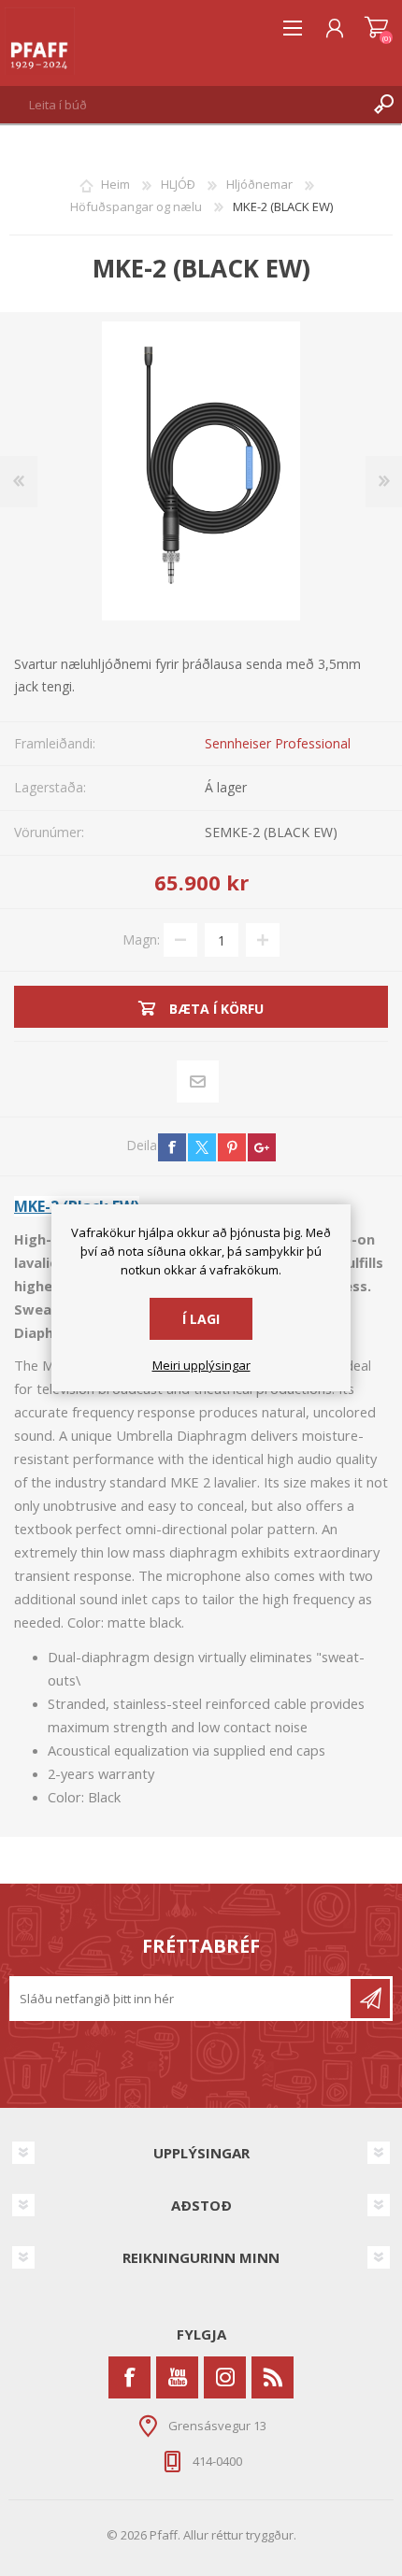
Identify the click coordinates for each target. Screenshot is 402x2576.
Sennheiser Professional (278, 743)
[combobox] (183, 105)
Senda (370, 1999)
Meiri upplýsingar (201, 1366)
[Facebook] (129, 2377)
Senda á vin (198, 1082)
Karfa (376, 28)
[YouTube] (177, 2377)
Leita (383, 105)
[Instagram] (225, 2377)
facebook (172, 1147)
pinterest (232, 1147)
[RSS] (273, 2377)
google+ (262, 1147)
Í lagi (201, 1319)
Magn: (141, 939)
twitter (202, 1147)
